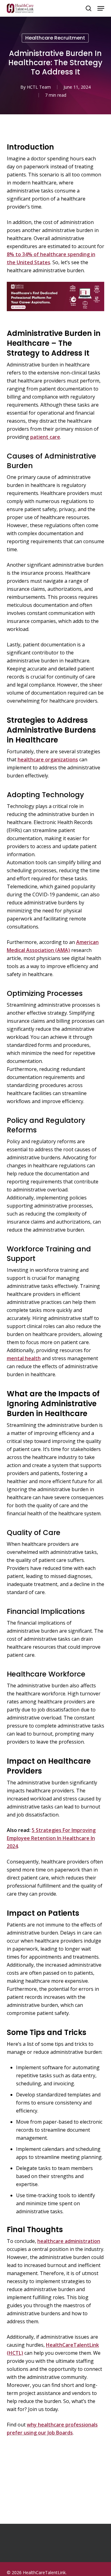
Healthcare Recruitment (55, 38)
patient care (45, 437)
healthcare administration (69, 2241)
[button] (101, 8)
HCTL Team (39, 87)
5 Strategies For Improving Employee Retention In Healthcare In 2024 (51, 1838)
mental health (24, 1358)
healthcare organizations (48, 759)
